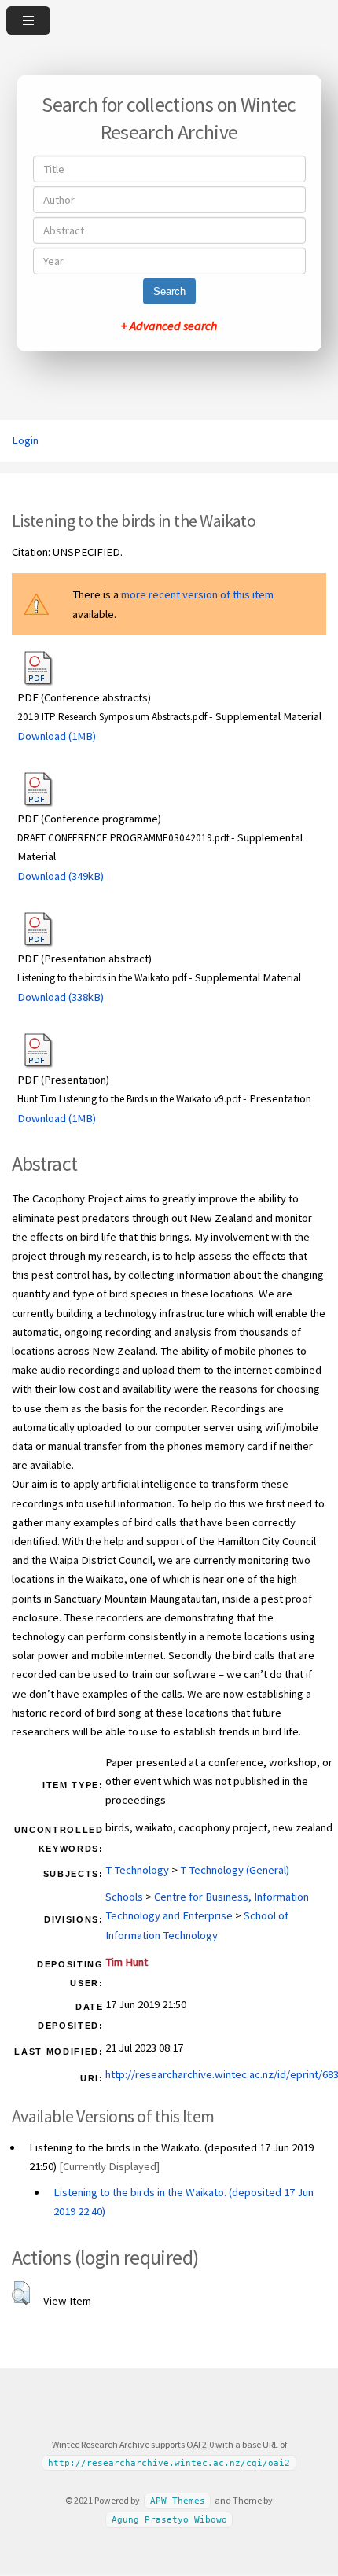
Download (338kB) (61, 997)
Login (25, 440)
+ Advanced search (169, 326)
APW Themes (178, 2501)
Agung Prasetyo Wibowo (169, 2520)
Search (169, 291)
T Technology (137, 1870)
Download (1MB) (57, 736)
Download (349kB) (61, 876)
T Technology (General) (235, 1870)
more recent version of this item (197, 594)
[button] (21, 2293)
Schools (124, 1897)
